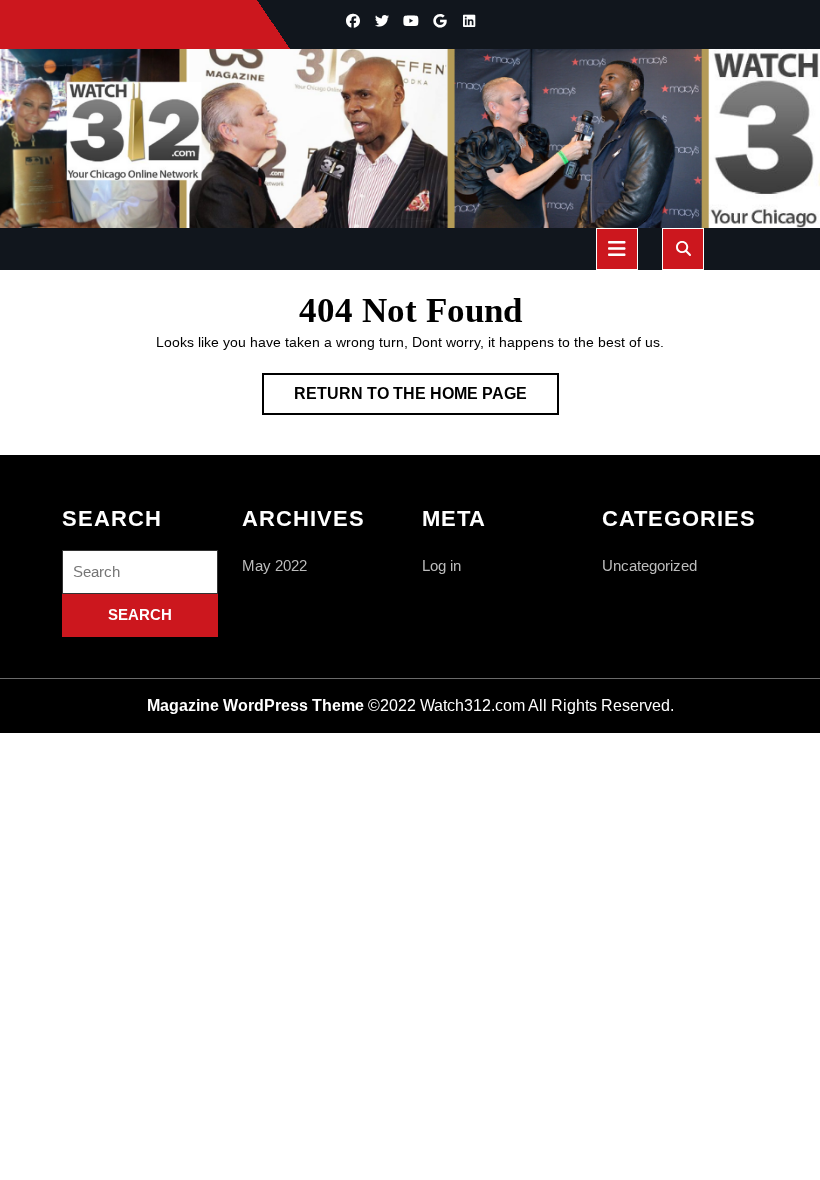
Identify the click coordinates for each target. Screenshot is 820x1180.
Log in (441, 565)
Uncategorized (649, 565)
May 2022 (274, 565)
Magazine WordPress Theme (255, 705)
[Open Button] (617, 249)
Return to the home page (426, 399)
